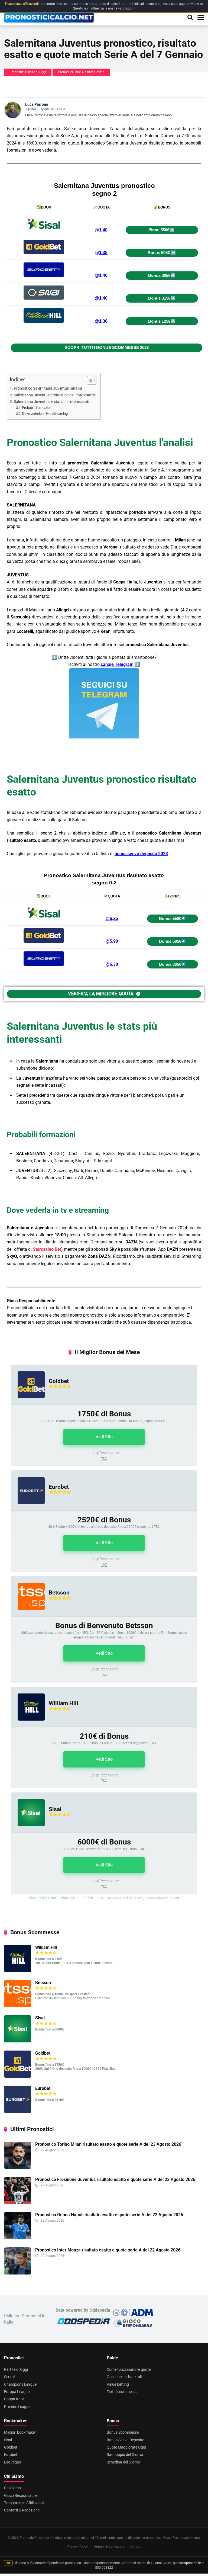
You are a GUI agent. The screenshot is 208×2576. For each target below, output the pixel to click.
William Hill (64, 1703)
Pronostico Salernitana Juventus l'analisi (48, 388)
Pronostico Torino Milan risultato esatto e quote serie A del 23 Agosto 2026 (108, 2144)
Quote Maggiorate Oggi (126, 2447)
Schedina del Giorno (123, 2462)
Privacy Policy (77, 2546)
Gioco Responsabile (21, 2495)
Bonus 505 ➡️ (162, 253)
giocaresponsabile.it (188, 2563)
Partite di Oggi (16, 2369)
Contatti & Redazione (22, 2510)
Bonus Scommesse (123, 2432)
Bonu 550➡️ (162, 230)
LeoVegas (12, 2462)
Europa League (17, 2392)
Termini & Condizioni (109, 2546)
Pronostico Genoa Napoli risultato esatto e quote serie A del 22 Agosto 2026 (109, 2215)
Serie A (10, 2377)
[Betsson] (28, 1615)
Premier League (17, 2407)
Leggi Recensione (104, 1453)
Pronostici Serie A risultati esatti (81, 72)
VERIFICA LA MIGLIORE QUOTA (101, 994)
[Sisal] (28, 1832)
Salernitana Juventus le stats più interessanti (51, 402)
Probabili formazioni (37, 408)
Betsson (59, 1592)
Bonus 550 (170, 918)
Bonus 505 (170, 941)
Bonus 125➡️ (162, 321)
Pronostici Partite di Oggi (28, 72)
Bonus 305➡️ (162, 275)
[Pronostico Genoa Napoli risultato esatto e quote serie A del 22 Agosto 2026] (18, 2238)
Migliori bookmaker (20, 2432)
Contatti (135, 2546)
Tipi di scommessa (122, 2392)
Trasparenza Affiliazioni (24, 2503)
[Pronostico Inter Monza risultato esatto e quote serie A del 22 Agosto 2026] (18, 2273)
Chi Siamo (12, 2488)
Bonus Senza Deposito (126, 2440)
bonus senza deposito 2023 (141, 854)
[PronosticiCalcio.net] (49, 17)
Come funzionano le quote (129, 2369)
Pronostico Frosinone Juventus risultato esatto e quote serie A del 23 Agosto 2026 (115, 2179)
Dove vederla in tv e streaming (45, 414)
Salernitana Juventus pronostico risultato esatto (54, 395)
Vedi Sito (104, 1437)
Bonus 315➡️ (162, 298)
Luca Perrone (37, 105)
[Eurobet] (28, 1510)
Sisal (55, 1809)
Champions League (20, 2384)
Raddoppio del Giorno (125, 2455)
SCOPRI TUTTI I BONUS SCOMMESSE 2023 (107, 347)
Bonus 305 (170, 964)
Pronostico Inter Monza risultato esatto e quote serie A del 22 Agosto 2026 (108, 2250)
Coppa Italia (14, 2399)
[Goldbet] (28, 1404)
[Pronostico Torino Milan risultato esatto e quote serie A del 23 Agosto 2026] (18, 2167)
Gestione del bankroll (124, 2377)
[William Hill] (28, 1726)
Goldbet (59, 1381)
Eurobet (59, 1487)
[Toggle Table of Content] (89, 380)
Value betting (118, 2384)
